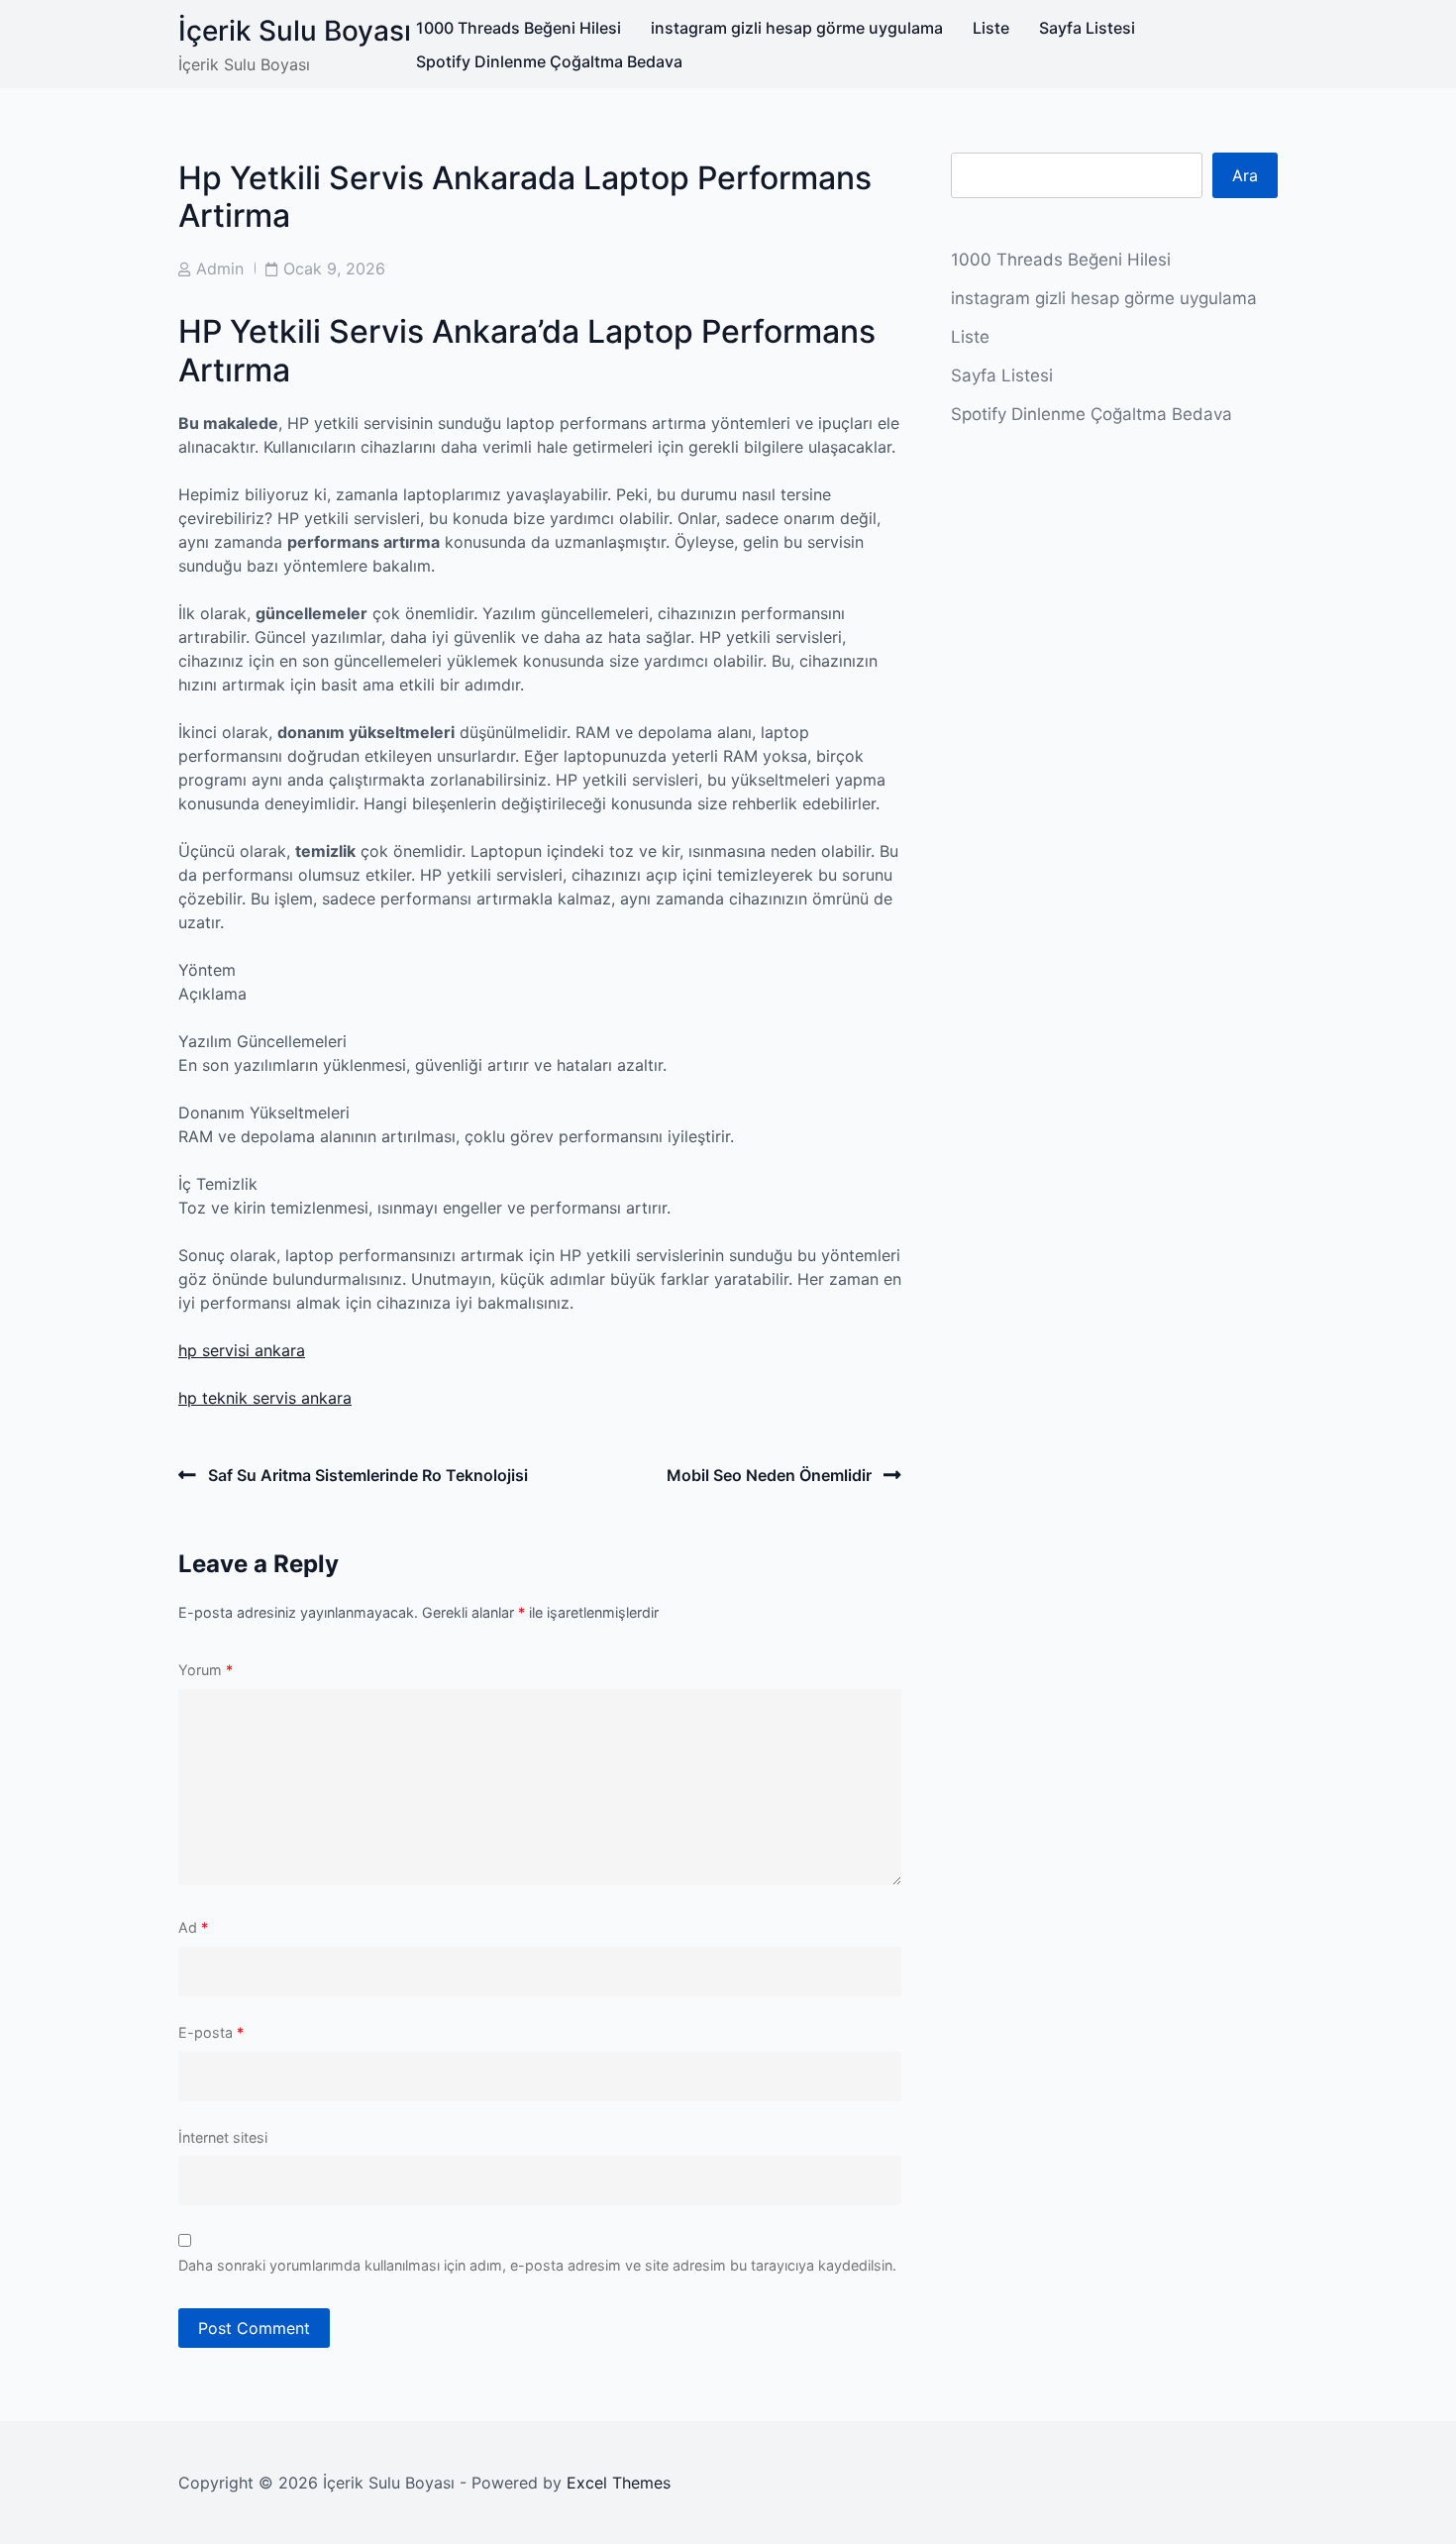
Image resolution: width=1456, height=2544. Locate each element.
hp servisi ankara (242, 1350)
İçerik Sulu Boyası (295, 31)
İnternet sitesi (223, 2137)
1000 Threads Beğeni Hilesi (519, 28)
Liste (991, 28)
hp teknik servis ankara (265, 1398)
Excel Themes (619, 2483)
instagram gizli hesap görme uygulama (797, 28)
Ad (193, 1927)
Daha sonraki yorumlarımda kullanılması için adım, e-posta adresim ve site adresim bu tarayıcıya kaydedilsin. (537, 2265)
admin (220, 268)
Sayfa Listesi (1087, 28)
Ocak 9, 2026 (334, 268)
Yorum (206, 1670)
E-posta (211, 2032)
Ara (1245, 175)
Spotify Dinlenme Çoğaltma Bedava (549, 61)
